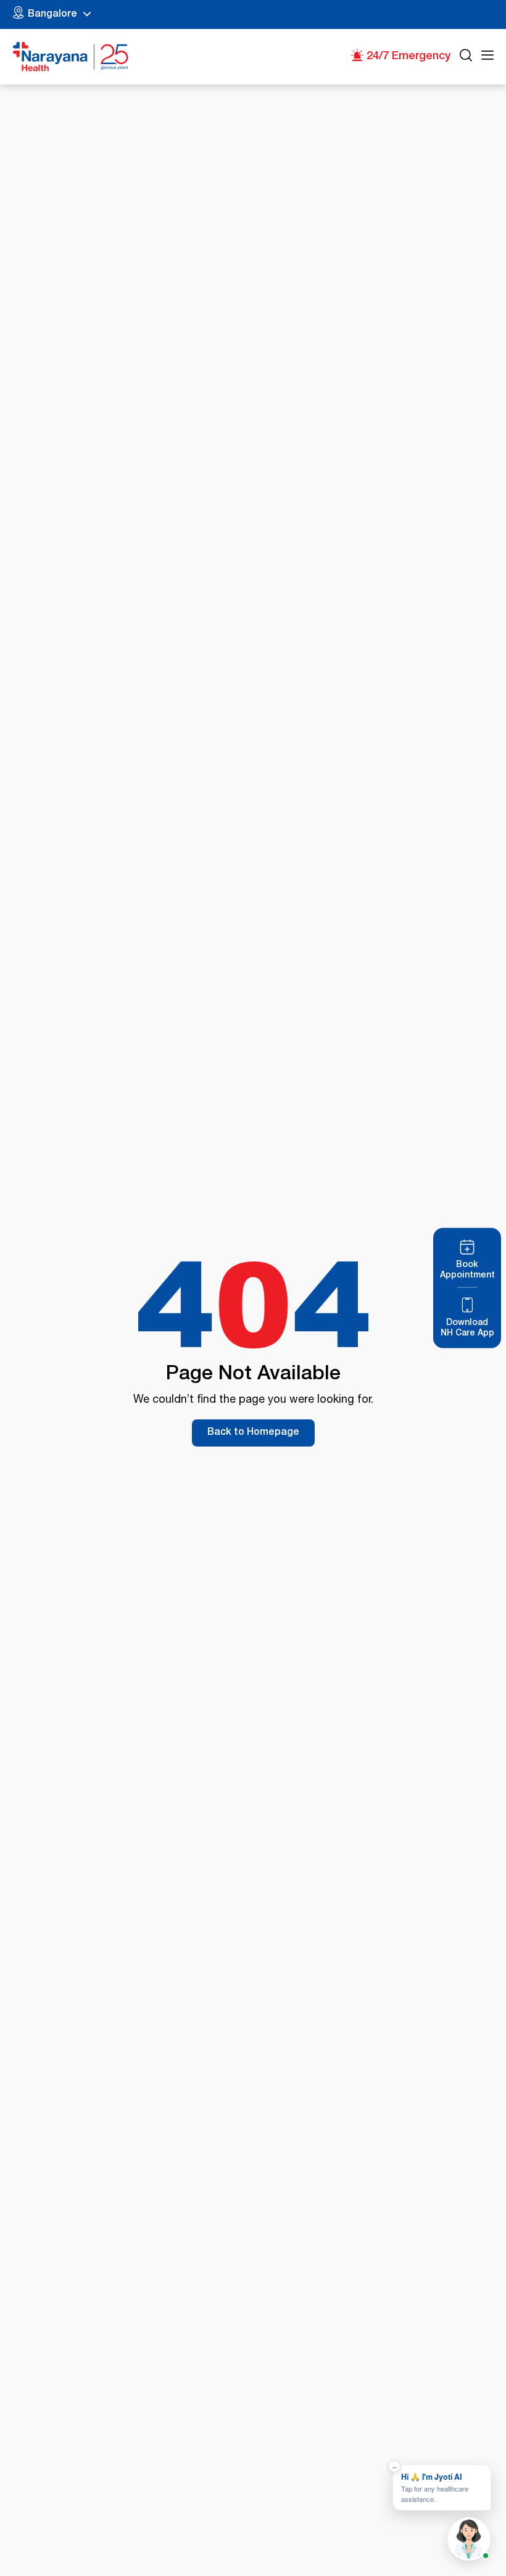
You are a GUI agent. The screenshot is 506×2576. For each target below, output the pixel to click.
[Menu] (487, 57)
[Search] (466, 57)
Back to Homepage (253, 1433)
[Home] (71, 57)
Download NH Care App (467, 1328)
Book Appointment (467, 1270)
